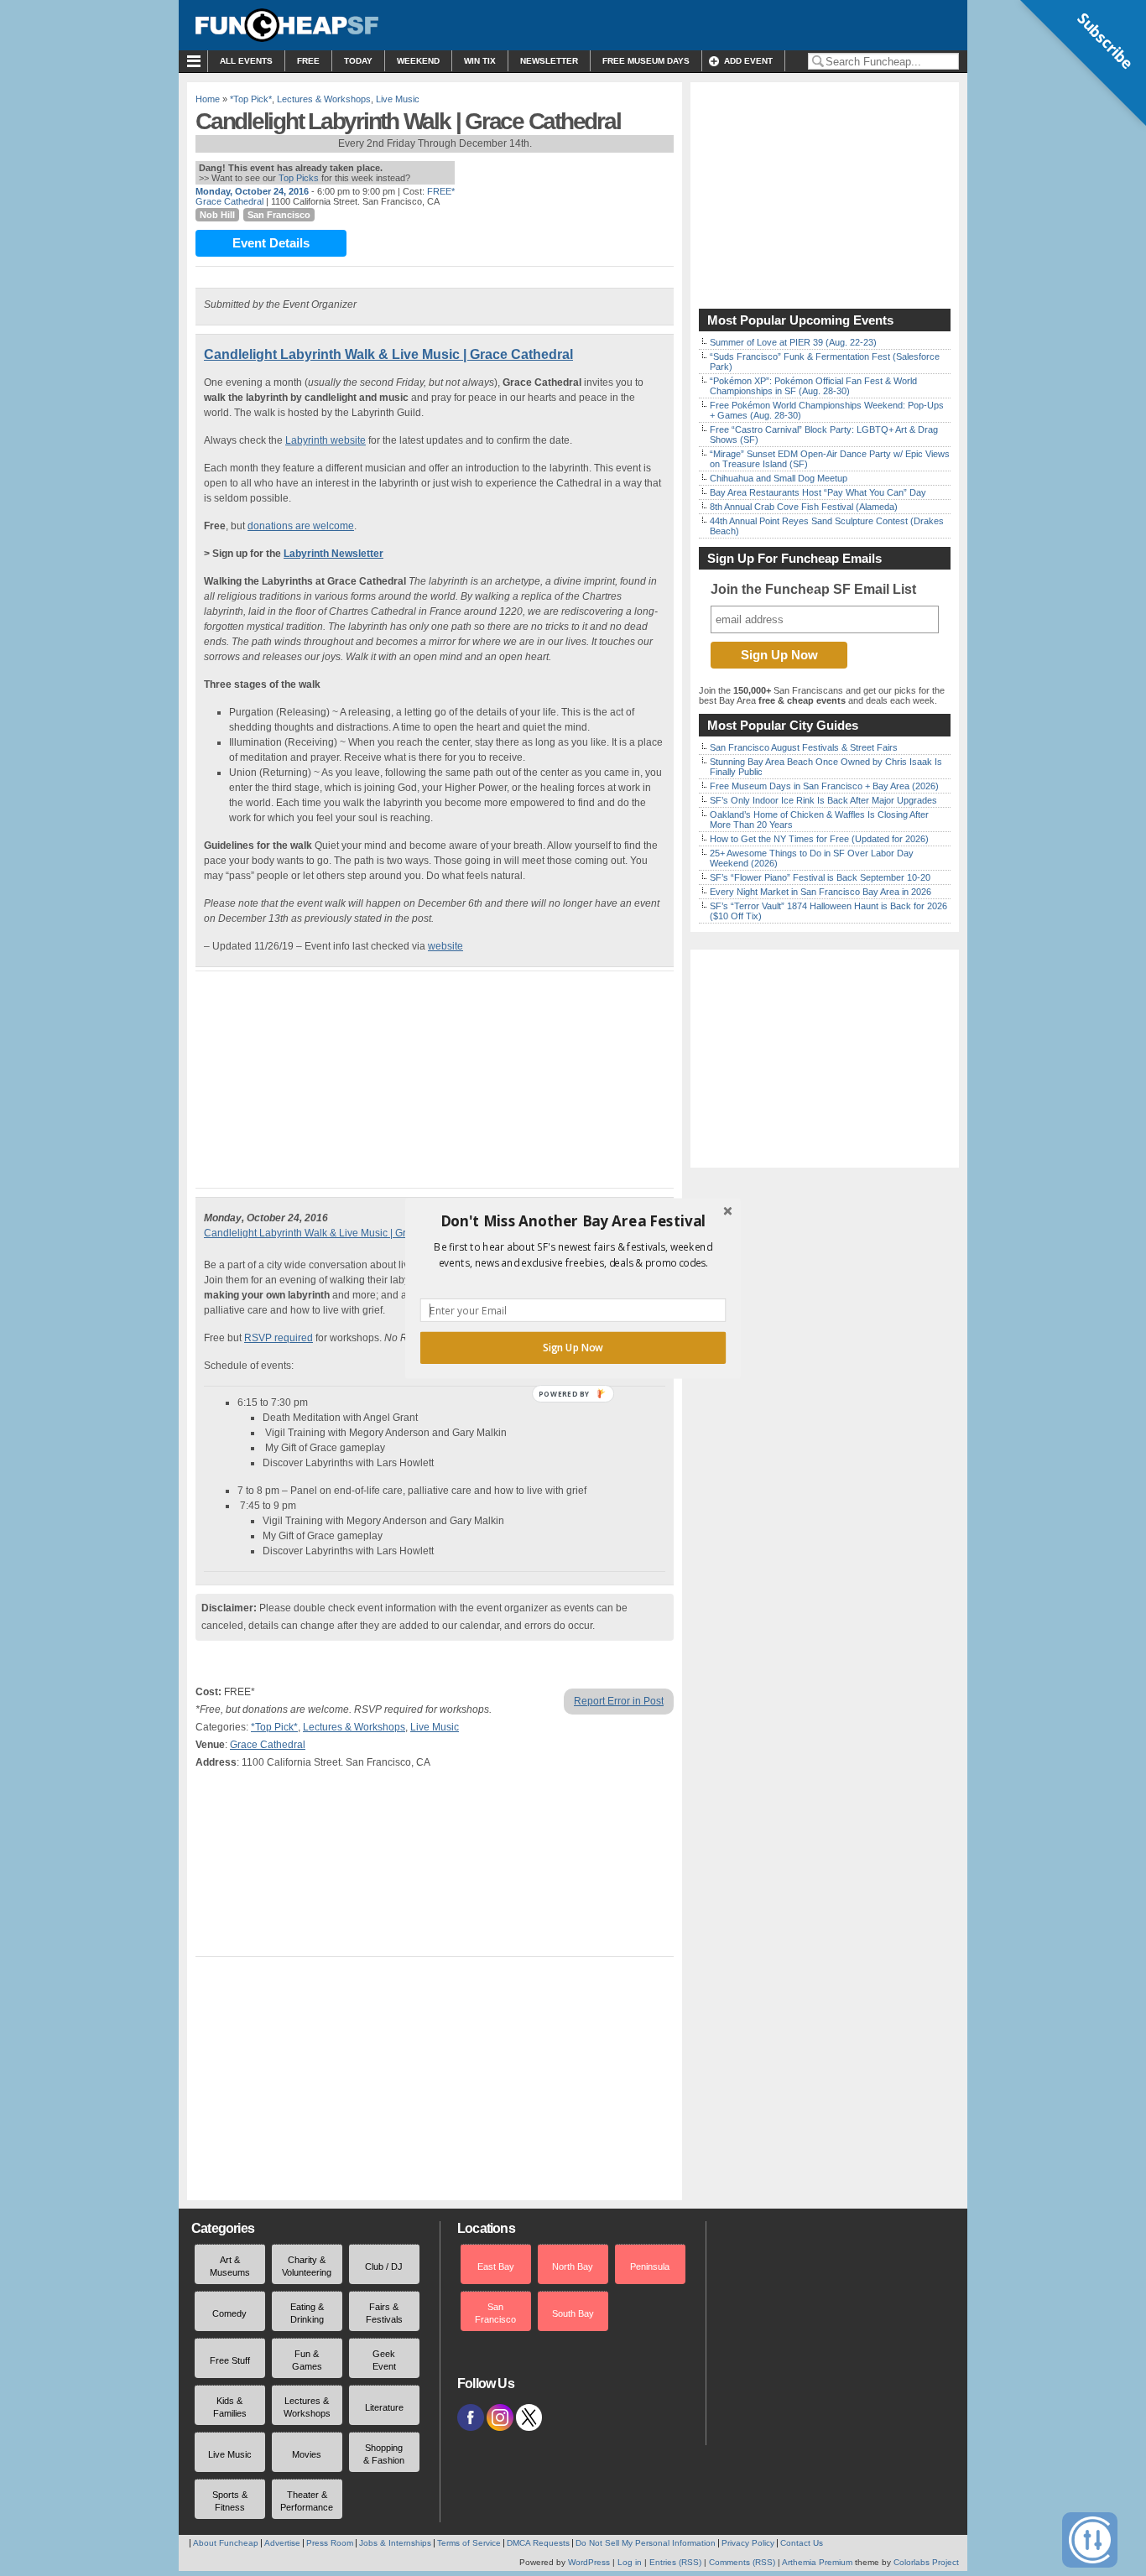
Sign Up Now (573, 1347)
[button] (573, 1220)
